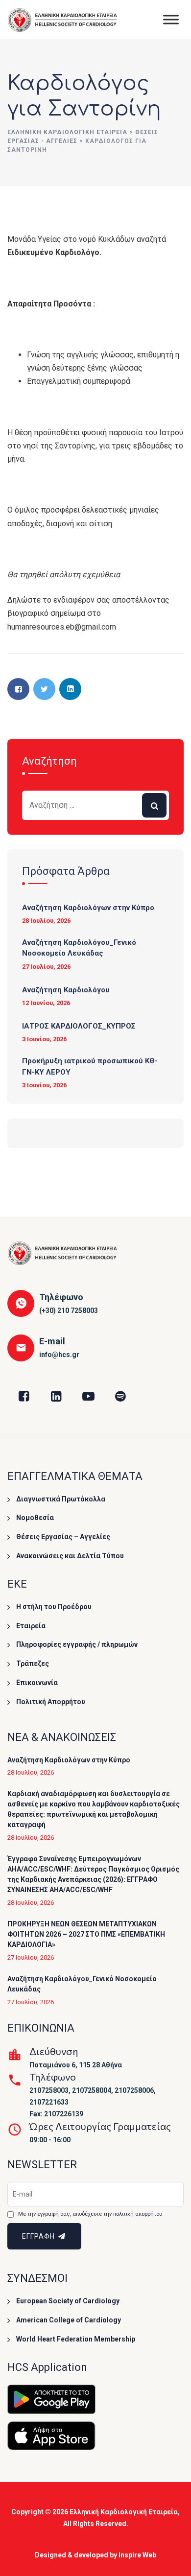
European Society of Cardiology (68, 2301)
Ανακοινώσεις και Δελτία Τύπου (70, 1556)
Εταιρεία (31, 1626)
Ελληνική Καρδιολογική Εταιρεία (124, 2512)
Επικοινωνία (37, 1683)
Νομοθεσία (35, 1518)
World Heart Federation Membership (76, 2339)
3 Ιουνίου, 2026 (44, 1039)
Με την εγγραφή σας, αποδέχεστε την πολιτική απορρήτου (90, 2214)
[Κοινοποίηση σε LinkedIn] (70, 689)
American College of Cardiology (69, 2320)
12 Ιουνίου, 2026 (46, 1003)
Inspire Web (137, 2555)
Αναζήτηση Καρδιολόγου (66, 990)
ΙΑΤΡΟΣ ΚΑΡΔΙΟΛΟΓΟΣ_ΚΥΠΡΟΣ (79, 1026)
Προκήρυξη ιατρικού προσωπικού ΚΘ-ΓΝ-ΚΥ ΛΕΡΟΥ (90, 1066)
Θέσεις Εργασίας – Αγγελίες (63, 1537)
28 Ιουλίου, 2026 (46, 921)
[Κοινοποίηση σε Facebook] (18, 689)
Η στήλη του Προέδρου (54, 1607)
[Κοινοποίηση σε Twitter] (44, 689)
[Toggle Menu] (171, 19)
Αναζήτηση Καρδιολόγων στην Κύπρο (88, 908)
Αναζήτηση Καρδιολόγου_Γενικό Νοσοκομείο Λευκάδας (79, 948)
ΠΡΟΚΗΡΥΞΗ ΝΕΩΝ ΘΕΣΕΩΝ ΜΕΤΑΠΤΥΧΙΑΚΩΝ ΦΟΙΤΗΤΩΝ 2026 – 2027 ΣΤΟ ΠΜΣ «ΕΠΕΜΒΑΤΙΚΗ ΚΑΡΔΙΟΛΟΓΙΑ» (86, 1934)
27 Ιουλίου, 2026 (46, 967)
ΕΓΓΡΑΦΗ (39, 2236)
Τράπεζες (33, 1663)
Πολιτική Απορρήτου (51, 1702)
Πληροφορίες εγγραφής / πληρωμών (77, 1644)
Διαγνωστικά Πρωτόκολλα (61, 1499)
